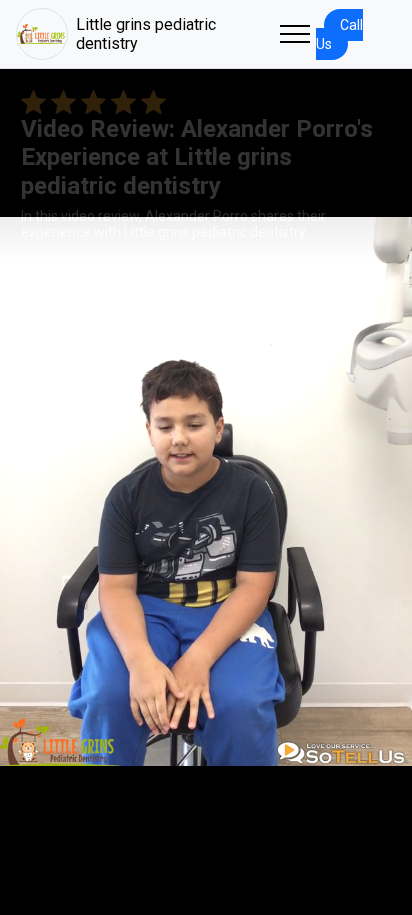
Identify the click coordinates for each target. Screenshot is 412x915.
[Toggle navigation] (295, 34)
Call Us (339, 34)
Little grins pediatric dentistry (146, 34)
